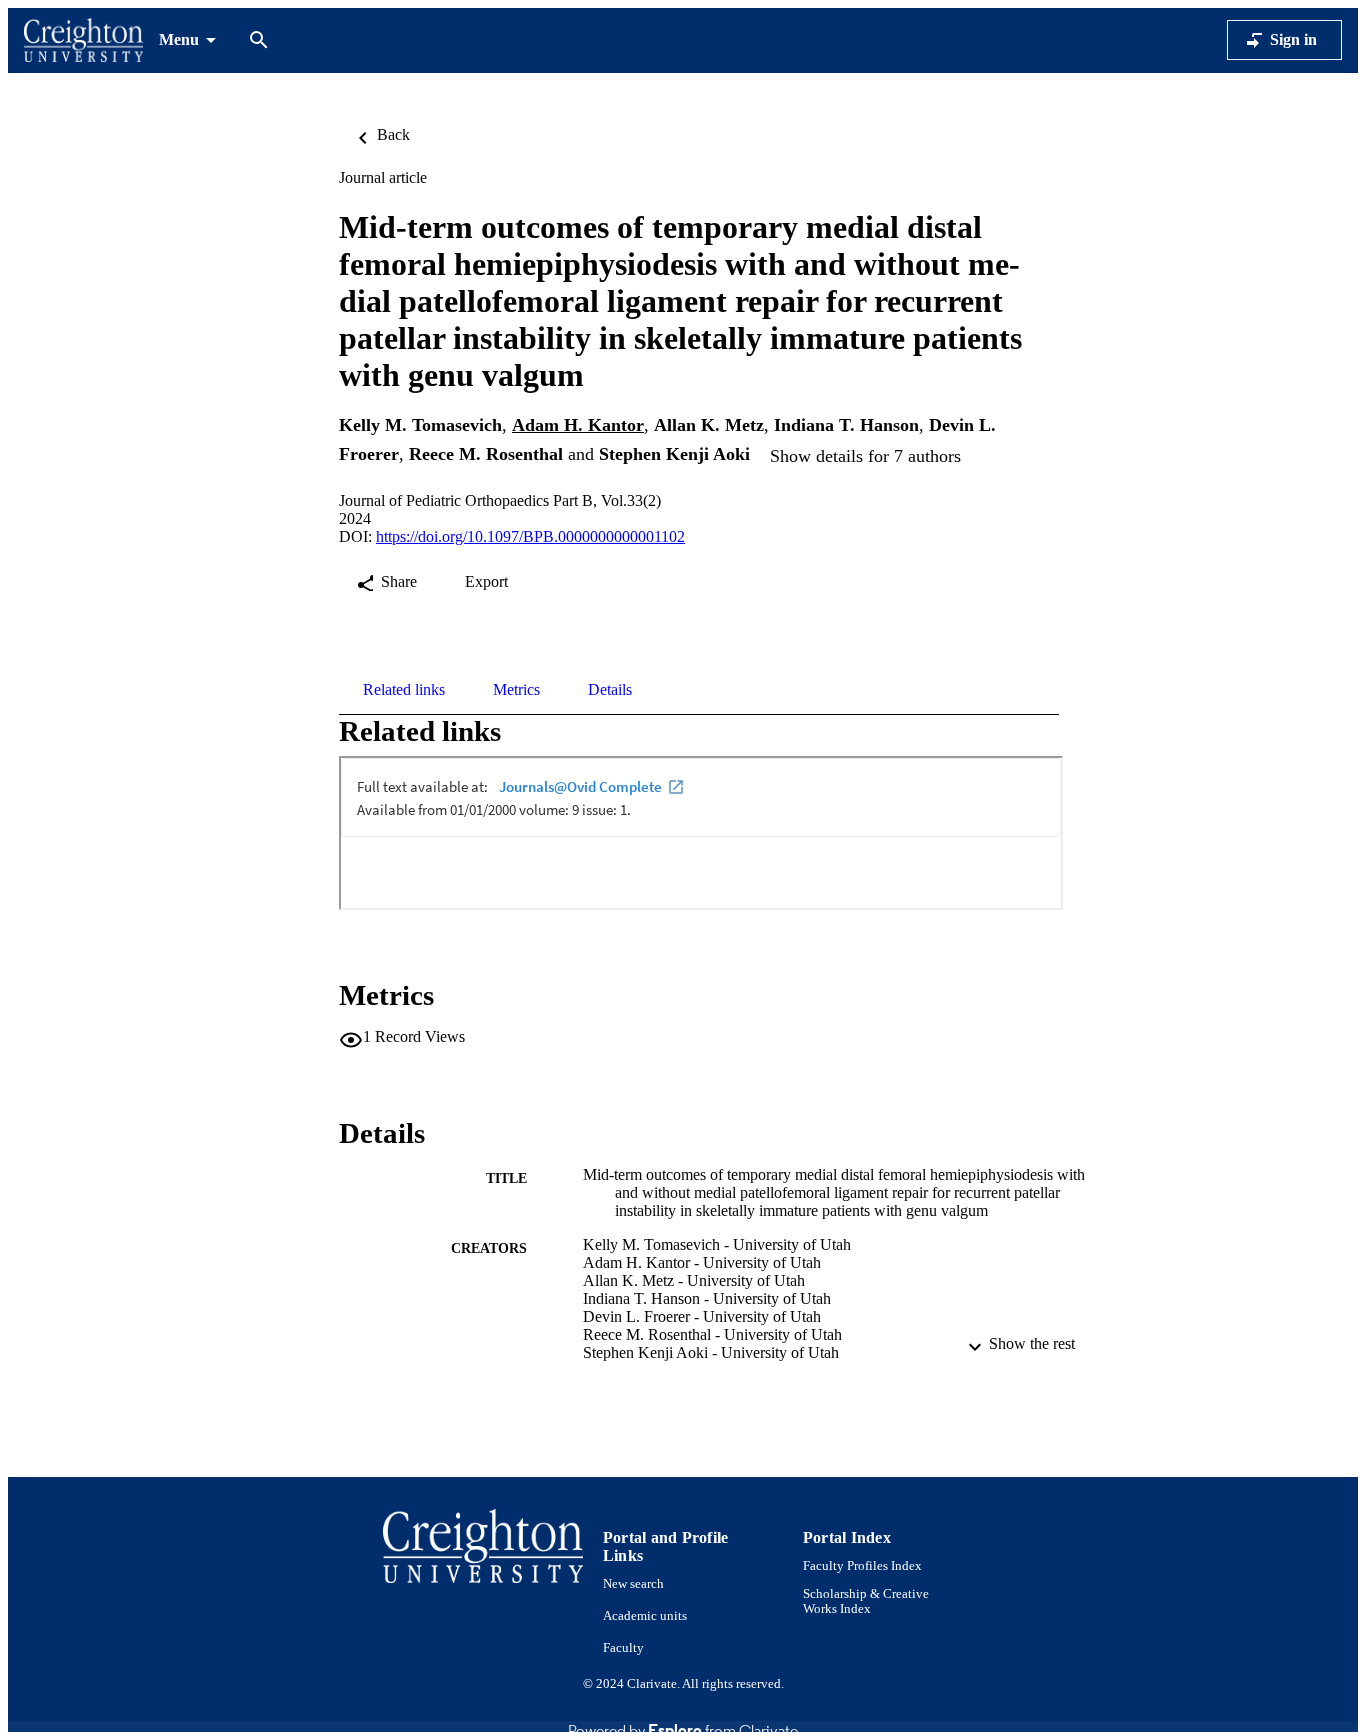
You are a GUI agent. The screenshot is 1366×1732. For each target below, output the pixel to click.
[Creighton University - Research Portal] (83, 40)
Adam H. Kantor (578, 425)
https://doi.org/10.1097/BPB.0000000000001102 (530, 536)
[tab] (404, 690)
